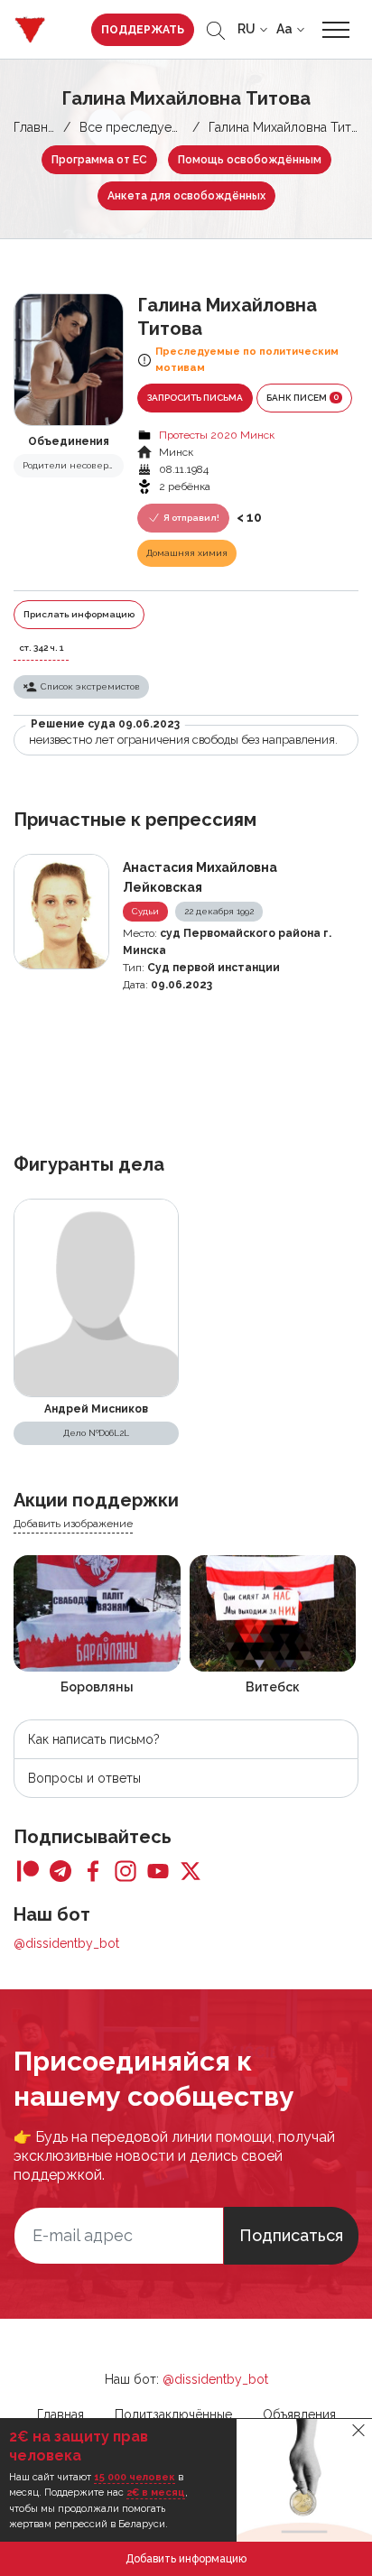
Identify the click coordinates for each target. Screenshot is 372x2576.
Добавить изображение (73, 1524)
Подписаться (291, 2235)
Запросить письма (195, 398)
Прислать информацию (79, 614)
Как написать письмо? (94, 1739)
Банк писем (302, 397)
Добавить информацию (186, 2559)
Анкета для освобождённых (186, 196)
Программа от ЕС (99, 160)
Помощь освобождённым (250, 160)
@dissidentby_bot (66, 1943)
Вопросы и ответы (84, 1778)
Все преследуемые (138, 127)
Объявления (299, 2414)
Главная (37, 127)
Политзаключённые (173, 2414)
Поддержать (143, 30)
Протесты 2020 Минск (217, 435)
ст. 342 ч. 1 (41, 648)
